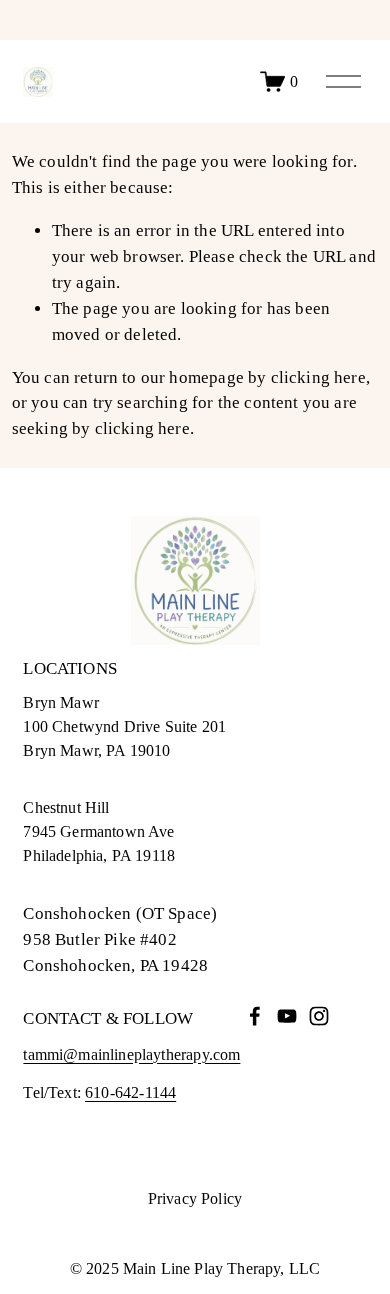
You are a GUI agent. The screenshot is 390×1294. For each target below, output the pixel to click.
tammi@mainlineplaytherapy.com (131, 1054)
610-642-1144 (130, 1092)
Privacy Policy (195, 1199)
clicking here (318, 377)
